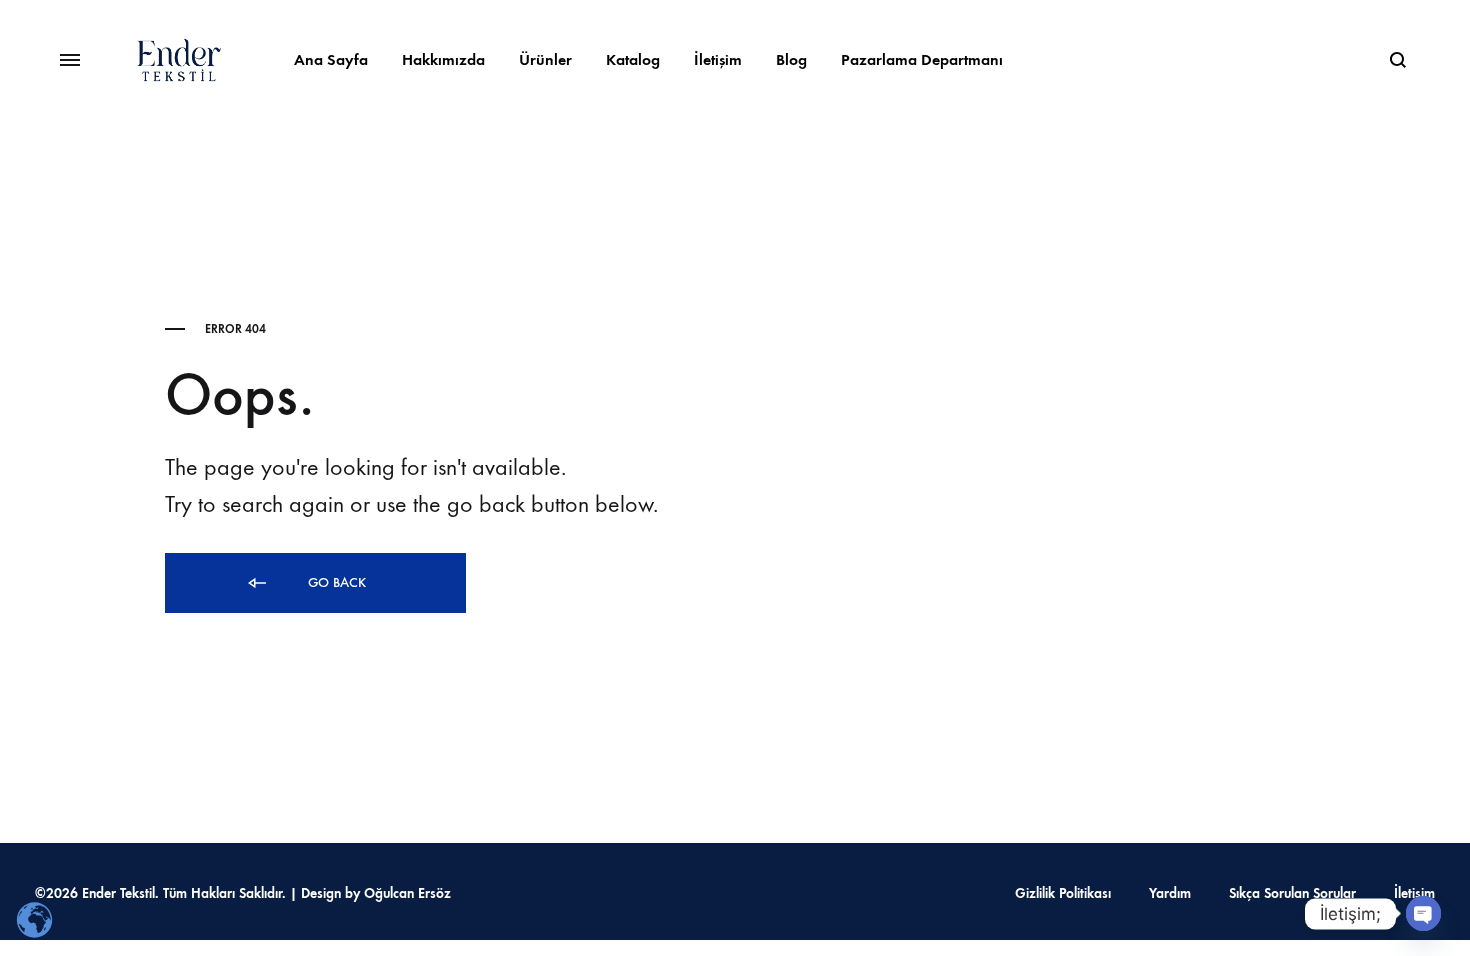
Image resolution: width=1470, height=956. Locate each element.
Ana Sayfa (331, 59)
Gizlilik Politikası (1063, 893)
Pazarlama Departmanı (922, 59)
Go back (335, 582)
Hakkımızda (443, 59)
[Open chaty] (1423, 913)
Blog (791, 59)
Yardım (1170, 893)
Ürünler (545, 59)
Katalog (633, 59)
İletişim (718, 59)
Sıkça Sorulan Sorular (1292, 893)
